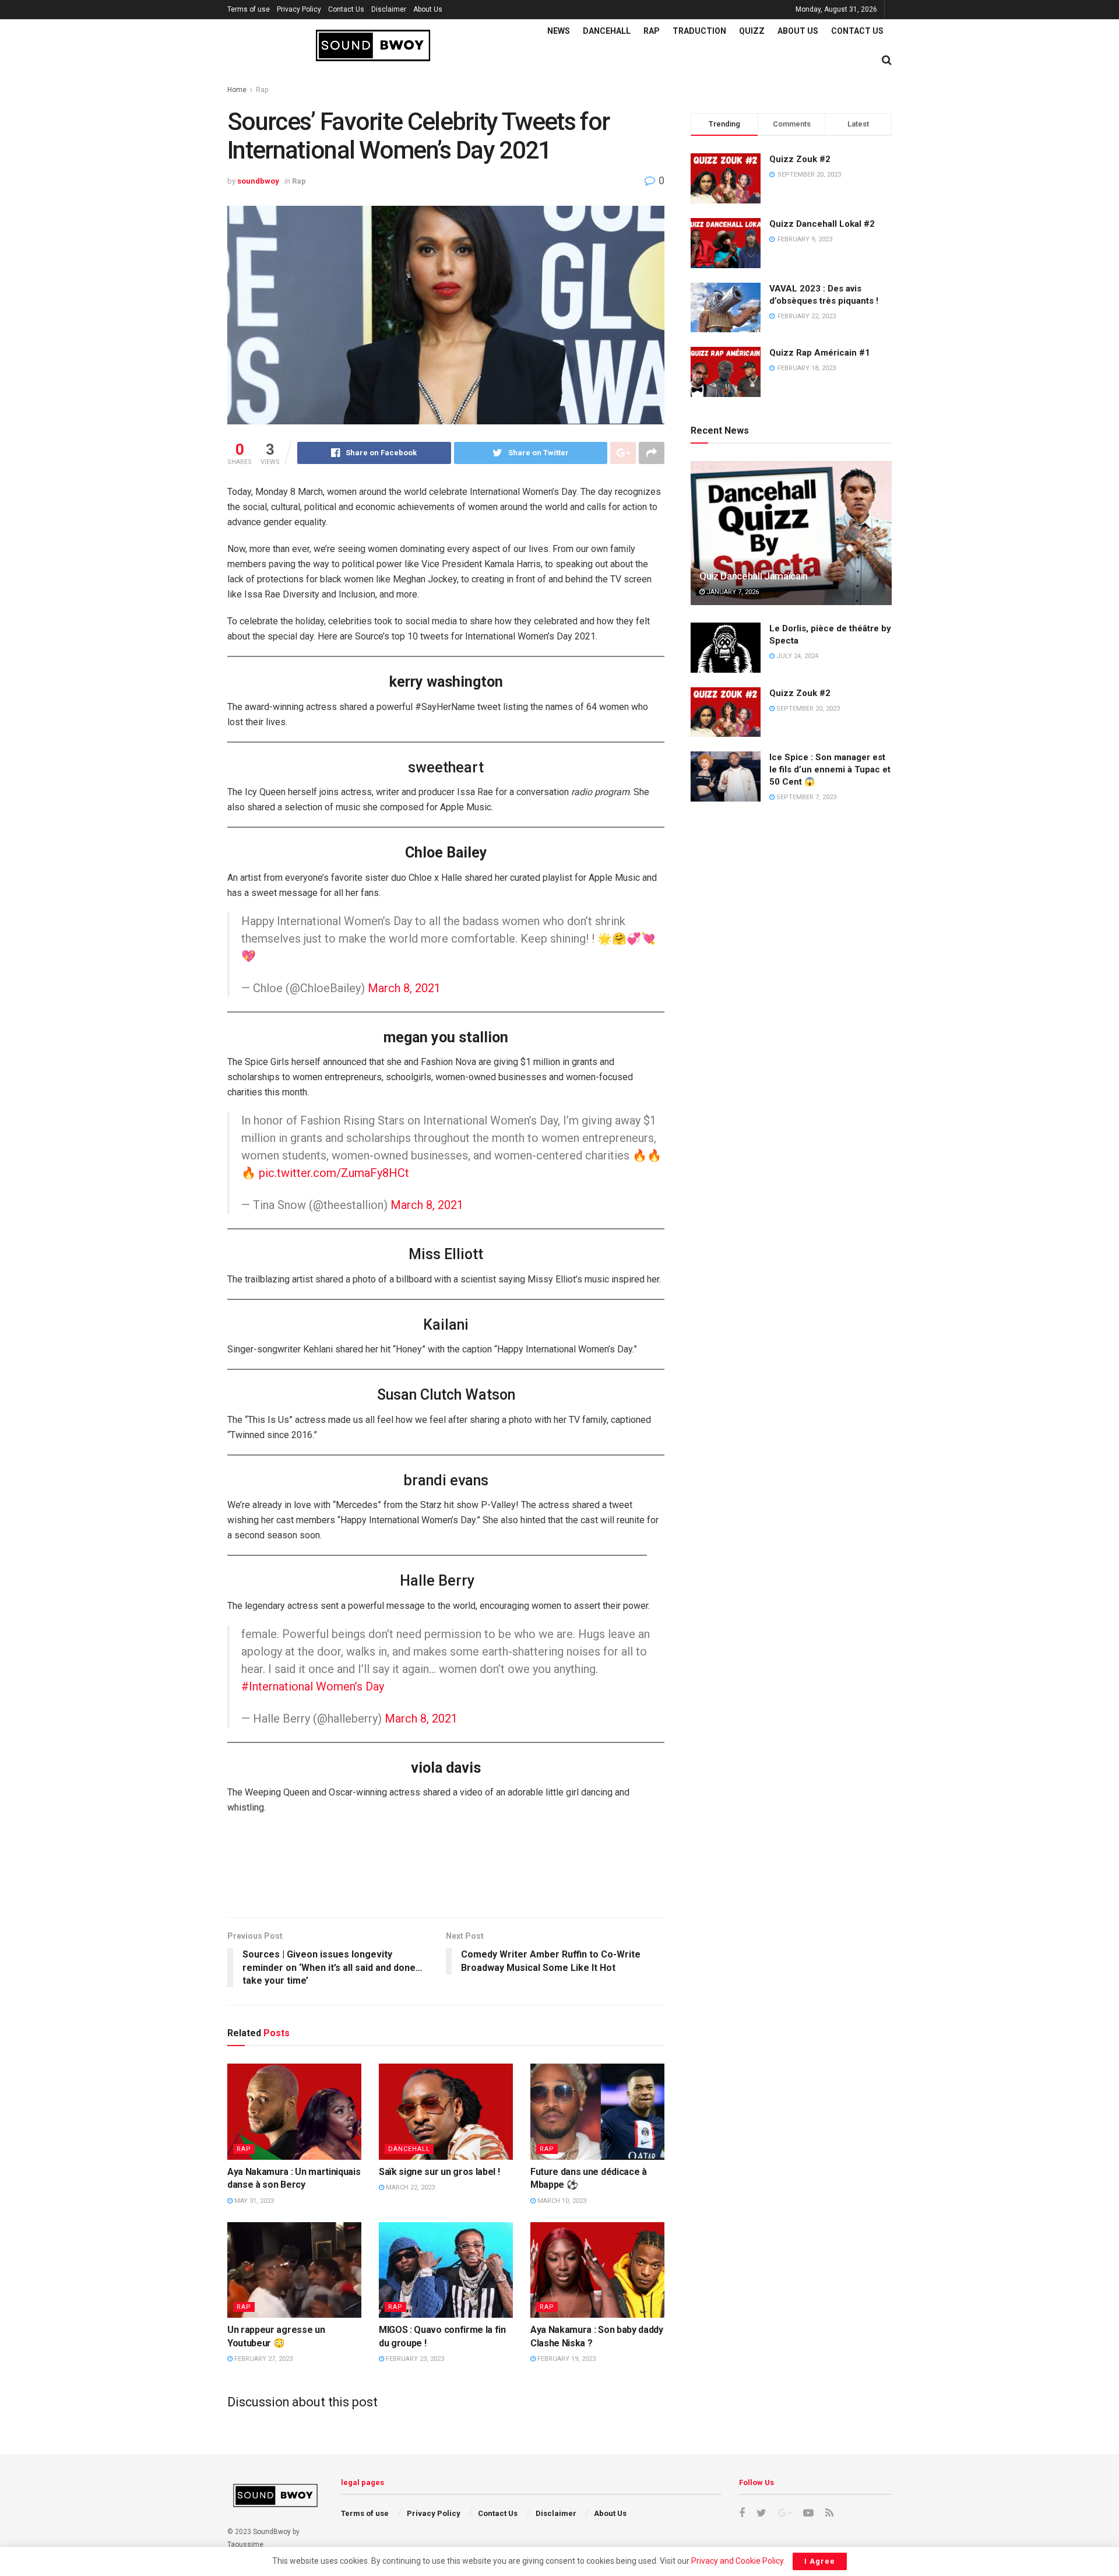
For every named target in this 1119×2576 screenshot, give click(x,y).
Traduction (699, 31)
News (559, 31)
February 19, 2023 (566, 2359)
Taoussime (245, 2545)
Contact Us (346, 9)
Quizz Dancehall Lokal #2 (822, 224)
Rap (652, 31)
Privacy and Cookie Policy (737, 2561)
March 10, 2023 (561, 2201)
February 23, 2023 (414, 2359)
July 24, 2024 (796, 656)
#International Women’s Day (313, 1686)
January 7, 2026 (732, 592)
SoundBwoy (272, 2532)
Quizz (752, 31)
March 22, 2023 (409, 2187)
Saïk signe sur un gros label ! (439, 2172)
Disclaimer (389, 9)
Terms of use (249, 9)
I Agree (820, 2561)
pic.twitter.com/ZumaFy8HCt (334, 1173)
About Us (428, 9)
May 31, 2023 (253, 2201)
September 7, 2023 (805, 797)
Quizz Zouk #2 (800, 159)
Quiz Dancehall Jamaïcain (754, 576)
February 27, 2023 (263, 2359)
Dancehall (607, 31)
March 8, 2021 (404, 988)
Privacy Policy (299, 9)
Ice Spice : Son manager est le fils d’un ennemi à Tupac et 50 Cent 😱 (830, 769)
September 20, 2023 (807, 709)
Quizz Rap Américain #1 (820, 353)
